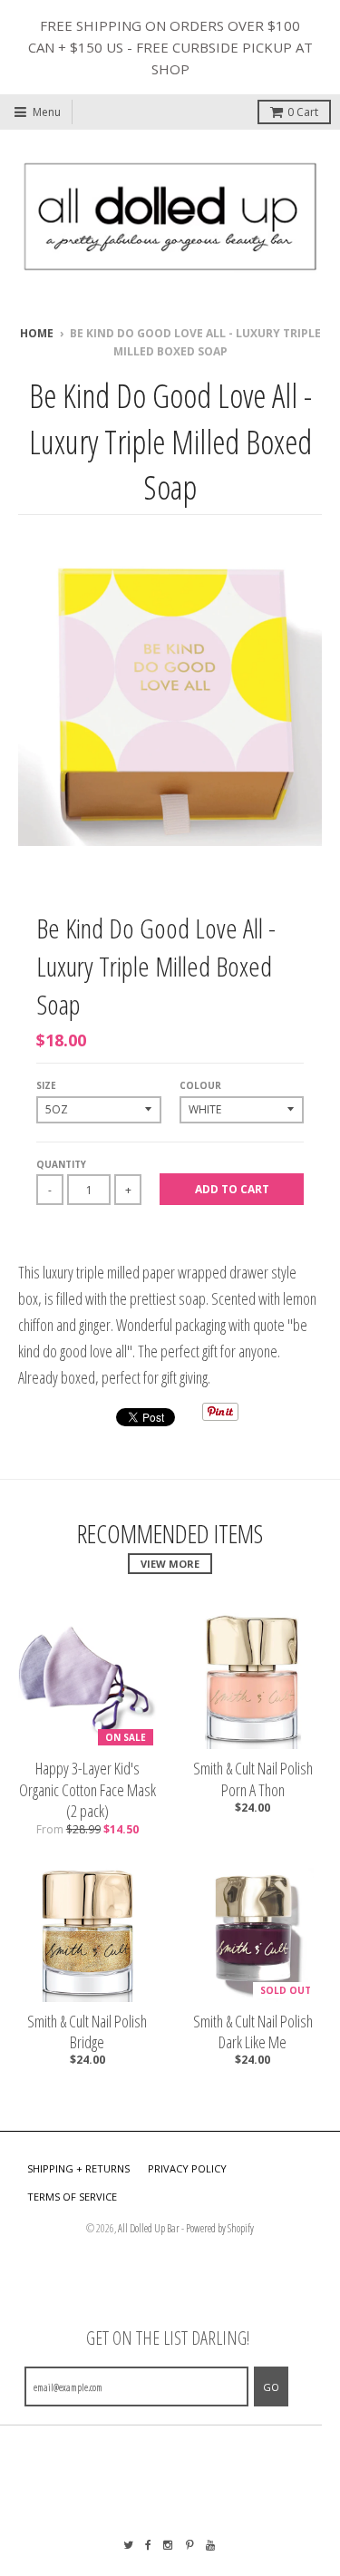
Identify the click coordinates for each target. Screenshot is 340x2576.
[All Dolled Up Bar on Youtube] (211, 2545)
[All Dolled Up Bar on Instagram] (169, 2545)
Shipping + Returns (78, 2168)
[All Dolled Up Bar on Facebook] (148, 2545)
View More (170, 1564)
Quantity (61, 1164)
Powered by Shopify (220, 2228)
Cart (303, 112)
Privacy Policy (187, 2168)
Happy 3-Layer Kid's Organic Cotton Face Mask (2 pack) (87, 1790)
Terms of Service (72, 2197)
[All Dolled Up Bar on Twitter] (128, 2545)
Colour (200, 1085)
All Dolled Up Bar (149, 2228)
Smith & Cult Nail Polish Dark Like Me (253, 2032)
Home (37, 333)
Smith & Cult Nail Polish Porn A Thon (253, 1779)
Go (271, 2387)
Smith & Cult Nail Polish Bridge (87, 2032)
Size (46, 1085)
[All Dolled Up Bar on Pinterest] (190, 2545)
